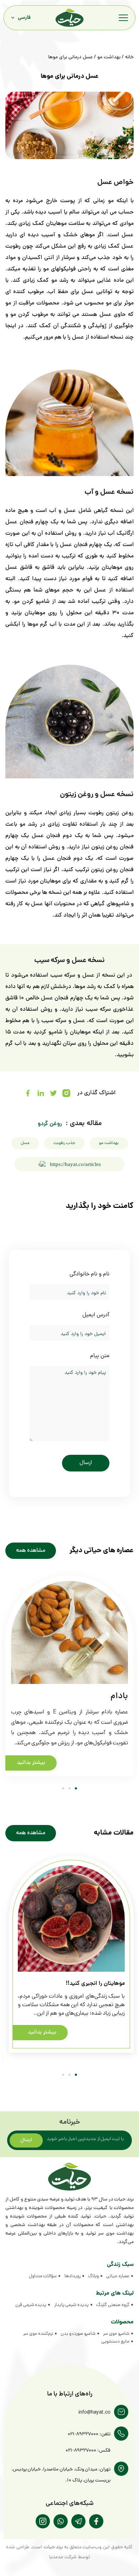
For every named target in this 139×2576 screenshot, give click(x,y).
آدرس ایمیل (96, 1315)
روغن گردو (50, 1124)
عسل (25, 1143)
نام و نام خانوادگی (89, 1275)
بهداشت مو (109, 57)
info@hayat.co (94, 2413)
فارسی (24, 18)
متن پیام (100, 1356)
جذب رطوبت (64, 1143)
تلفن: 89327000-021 (89, 2434)
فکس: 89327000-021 (88, 2451)
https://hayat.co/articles (75, 1164)
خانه (129, 57)
